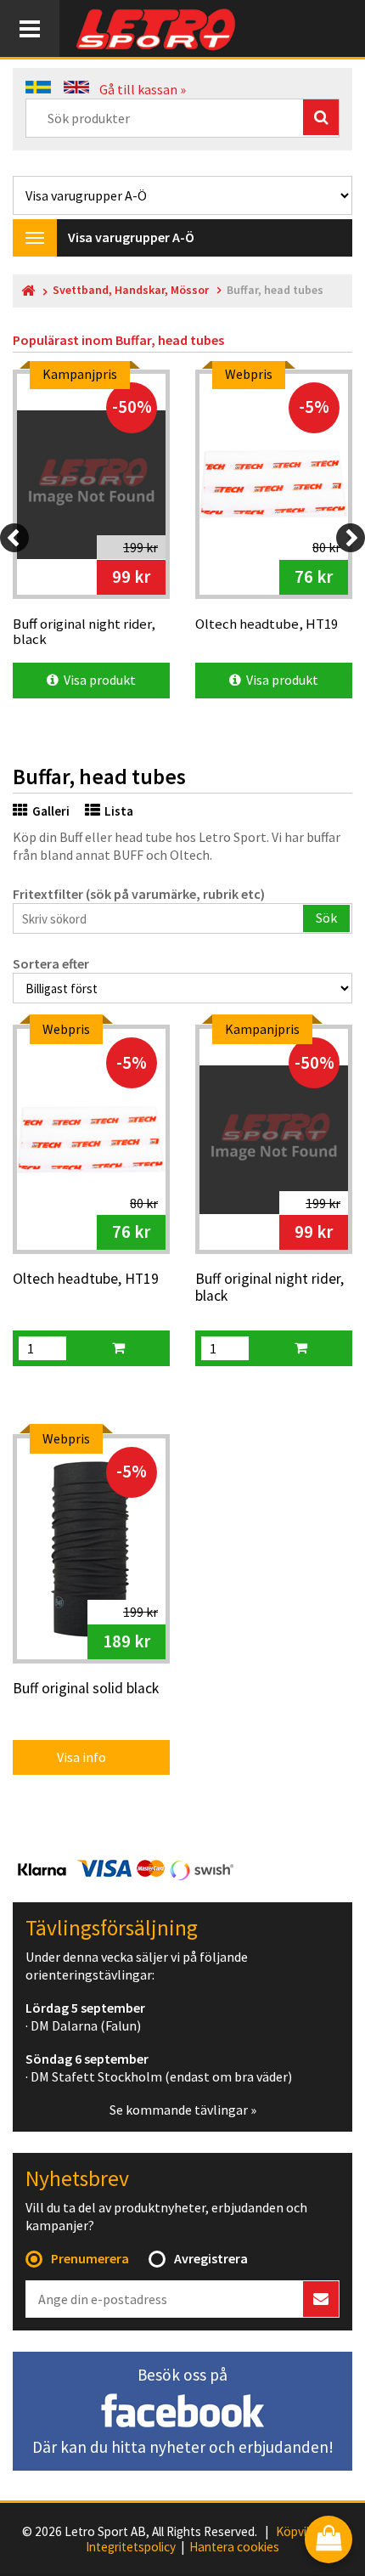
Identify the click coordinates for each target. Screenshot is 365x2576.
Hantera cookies (234, 2547)
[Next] (351, 538)
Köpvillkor (303, 2532)
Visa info (70, 1757)
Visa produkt (97, 680)
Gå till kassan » (143, 89)
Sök (326, 918)
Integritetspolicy (131, 2547)
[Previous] (14, 538)
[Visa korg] (328, 2541)
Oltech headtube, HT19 (86, 1280)
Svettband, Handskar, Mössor (131, 290)
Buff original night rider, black (270, 1288)
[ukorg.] (118, 1348)
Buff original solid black (86, 1689)
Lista (119, 811)
